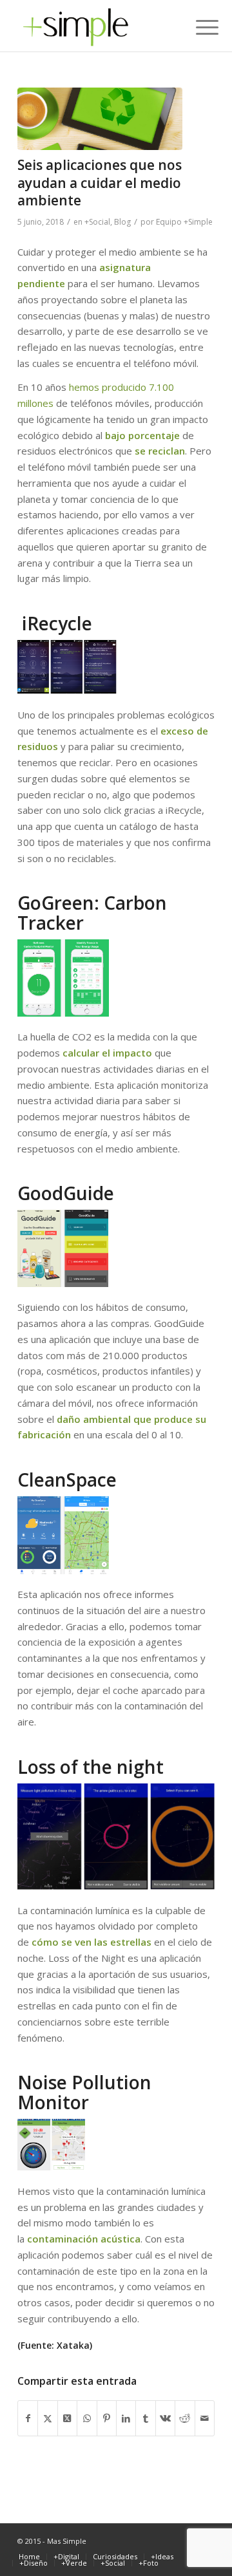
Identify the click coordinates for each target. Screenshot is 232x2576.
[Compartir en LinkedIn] (126, 2419)
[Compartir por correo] (205, 2419)
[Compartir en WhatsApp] (87, 2419)
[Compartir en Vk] (165, 2419)
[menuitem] (197, 27)
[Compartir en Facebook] (28, 2419)
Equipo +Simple (184, 222)
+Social (97, 222)
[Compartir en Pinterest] (107, 2419)
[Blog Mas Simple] (96, 26)
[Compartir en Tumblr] (145, 2419)
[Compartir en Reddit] (185, 2419)
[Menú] (197, 27)
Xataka (73, 2345)
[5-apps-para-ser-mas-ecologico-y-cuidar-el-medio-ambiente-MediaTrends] (100, 119)
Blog (122, 222)
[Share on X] (67, 2419)
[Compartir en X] (47, 2419)
